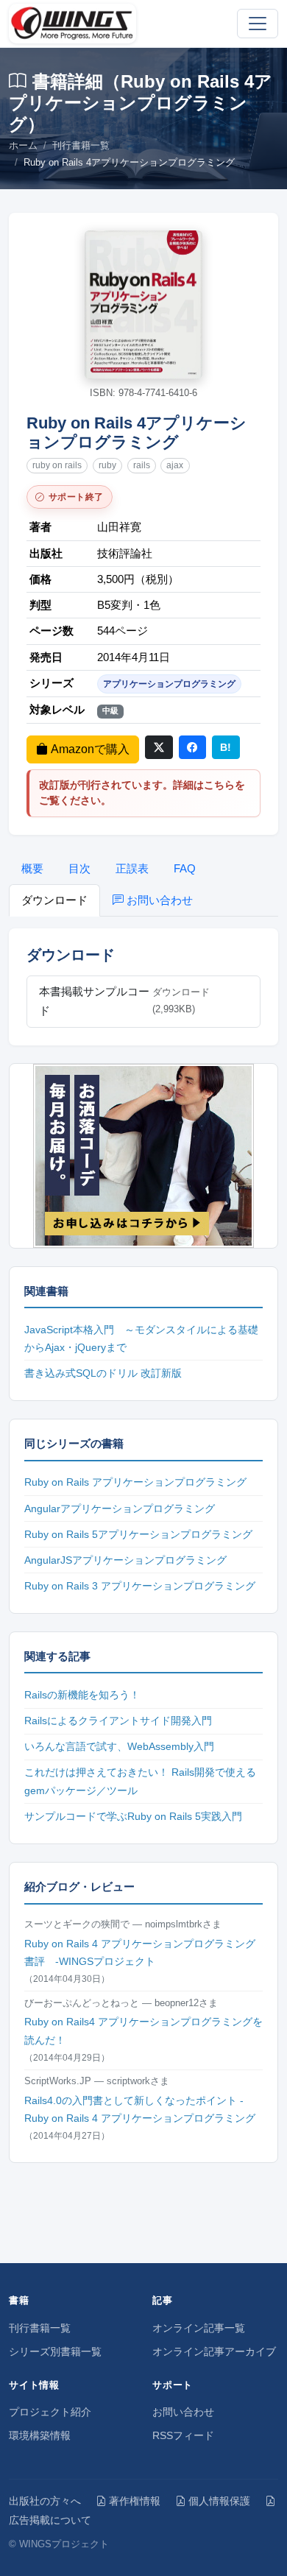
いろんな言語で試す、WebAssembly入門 (119, 1746)
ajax (175, 465)
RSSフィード (183, 2435)
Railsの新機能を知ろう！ (82, 1695)
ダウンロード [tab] (54, 900)
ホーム (23, 145)
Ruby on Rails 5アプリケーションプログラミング (138, 1534)
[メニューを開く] (258, 24)
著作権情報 (135, 2501)
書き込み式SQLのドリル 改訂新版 (103, 1373)
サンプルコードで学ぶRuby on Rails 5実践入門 (133, 1816)
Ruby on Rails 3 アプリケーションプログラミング (140, 1586)
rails (142, 465)
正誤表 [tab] (132, 868)
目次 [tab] (79, 868)
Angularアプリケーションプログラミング (120, 1508)
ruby (107, 465)
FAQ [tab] (185, 868)
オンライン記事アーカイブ (214, 2351)
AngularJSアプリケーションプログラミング (125, 1560)
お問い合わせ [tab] (160, 900)
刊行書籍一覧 (81, 145)
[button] (143, 305)
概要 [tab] (32, 868)
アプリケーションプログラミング (169, 684)
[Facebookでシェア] (193, 747)
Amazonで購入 (90, 749)
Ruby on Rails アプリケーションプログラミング (135, 1482)
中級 (110, 710)
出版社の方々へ (45, 2501)
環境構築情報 (40, 2435)
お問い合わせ (183, 2412)
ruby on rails (57, 465)
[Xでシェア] (159, 747)
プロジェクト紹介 (50, 2412)
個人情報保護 (219, 2501)
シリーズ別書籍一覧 (55, 2351)
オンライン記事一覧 (199, 2328)
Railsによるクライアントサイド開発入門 (118, 1721)
